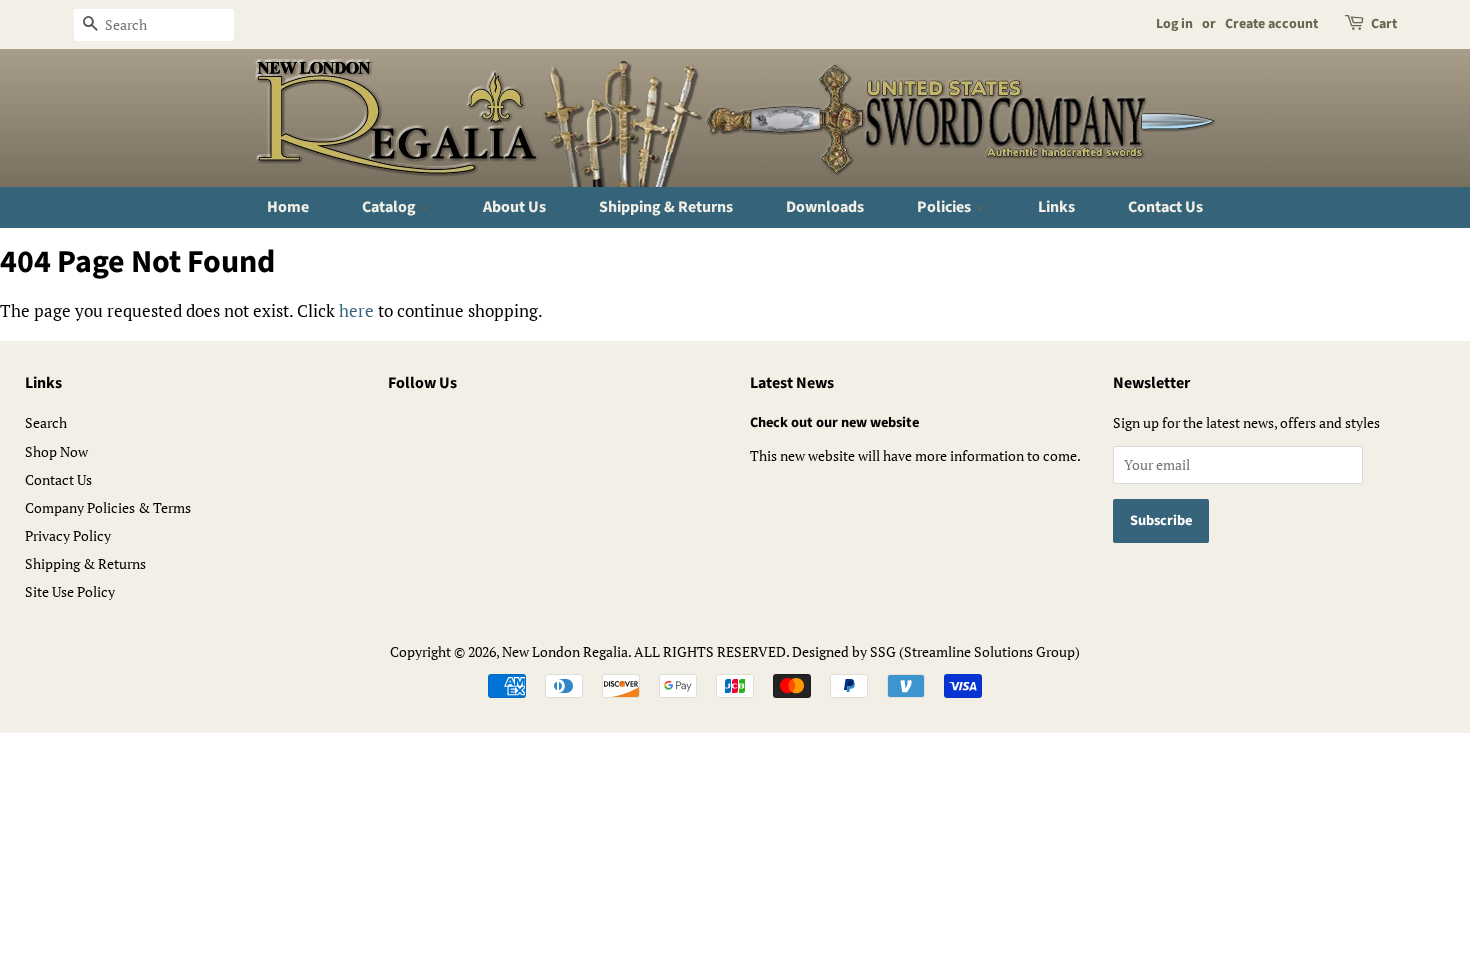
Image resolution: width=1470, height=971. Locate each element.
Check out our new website (834, 422)
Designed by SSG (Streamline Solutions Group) (936, 651)
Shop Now (56, 451)
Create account (1271, 24)
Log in (1174, 24)
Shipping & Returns (666, 207)
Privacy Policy (68, 535)
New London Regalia (565, 651)
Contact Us (1165, 207)
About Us (514, 207)
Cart (1384, 24)
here (356, 310)
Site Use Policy (70, 591)
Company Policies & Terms (108, 507)
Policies (945, 207)
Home (288, 207)
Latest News (792, 383)
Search (46, 422)
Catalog (390, 207)
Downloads (825, 207)
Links (1056, 207)
